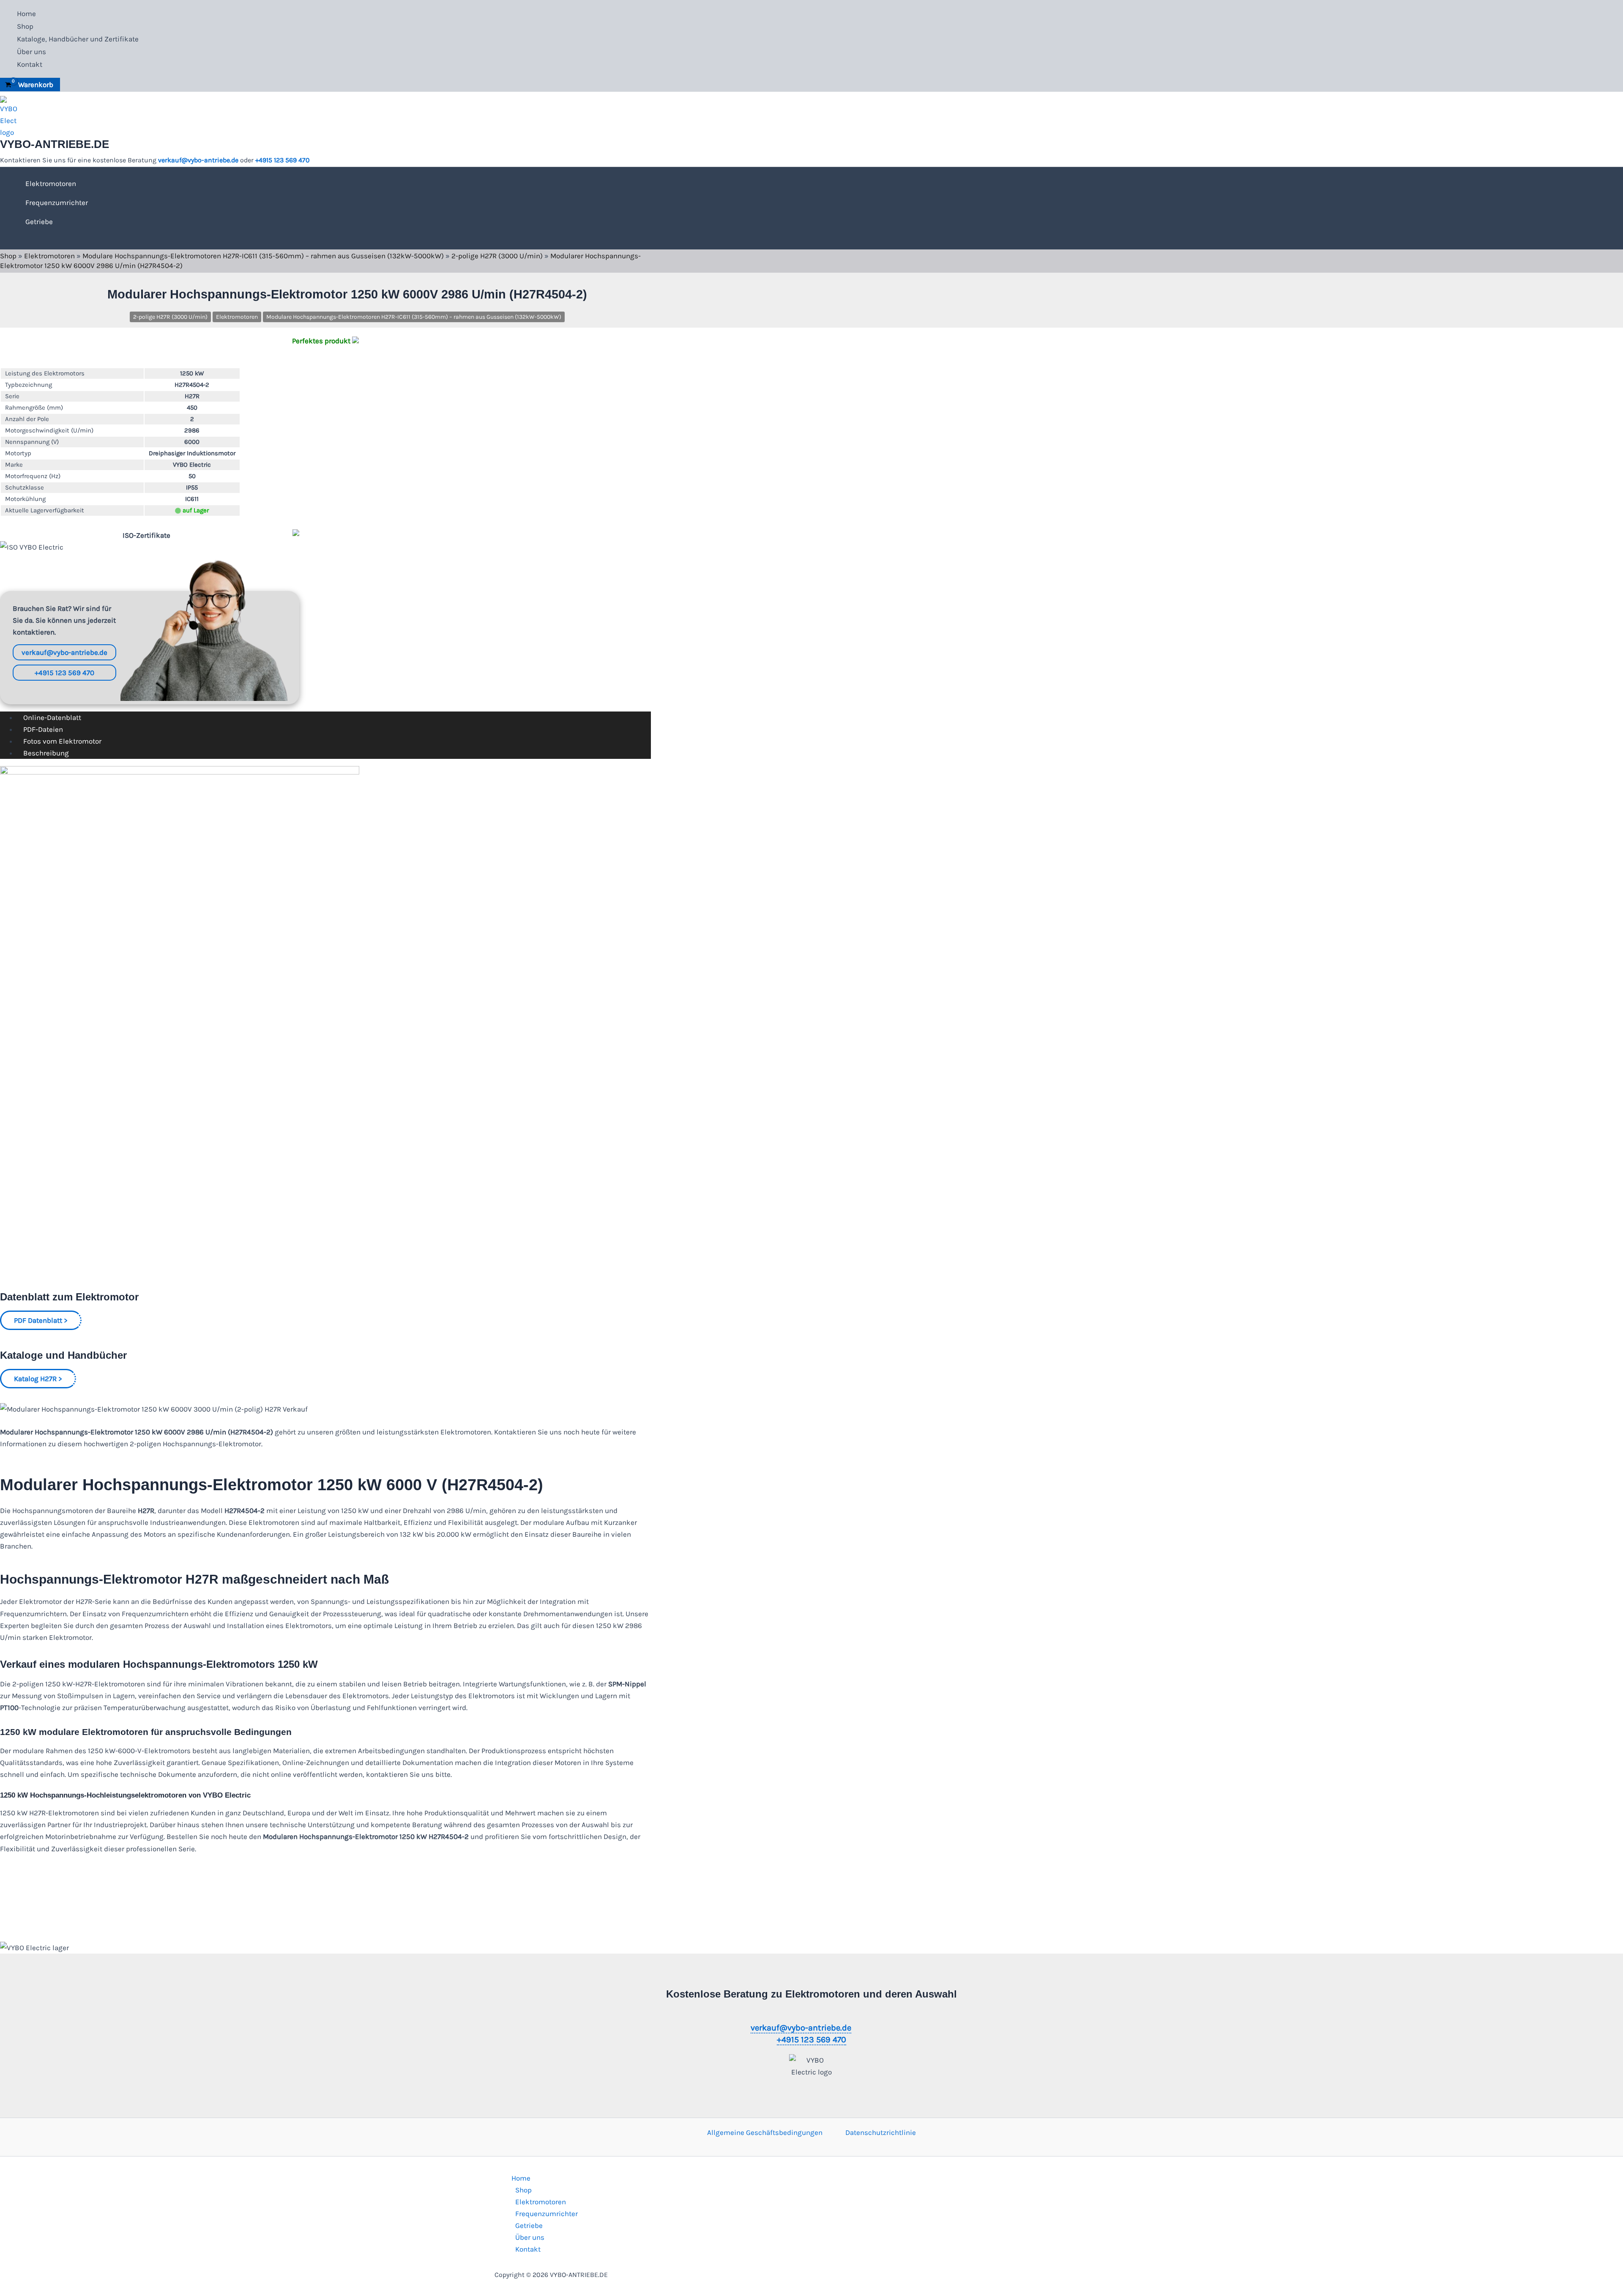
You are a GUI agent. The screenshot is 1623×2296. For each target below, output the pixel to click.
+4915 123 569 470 (283, 160)
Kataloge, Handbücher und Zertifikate (78, 39)
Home (26, 14)
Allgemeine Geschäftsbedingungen (765, 2132)
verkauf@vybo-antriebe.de (198, 160)
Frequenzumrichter (57, 203)
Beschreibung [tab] (46, 753)
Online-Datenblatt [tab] (52, 717)
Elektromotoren (51, 183)
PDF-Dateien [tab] (43, 729)
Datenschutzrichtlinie (881, 2132)
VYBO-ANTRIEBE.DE (55, 144)
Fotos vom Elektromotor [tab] (62, 741)
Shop (25, 26)
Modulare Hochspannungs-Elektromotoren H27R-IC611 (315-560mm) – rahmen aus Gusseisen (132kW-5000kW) (263, 256)
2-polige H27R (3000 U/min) (497, 256)
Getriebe (39, 222)
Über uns (31, 52)
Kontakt (30, 64)
